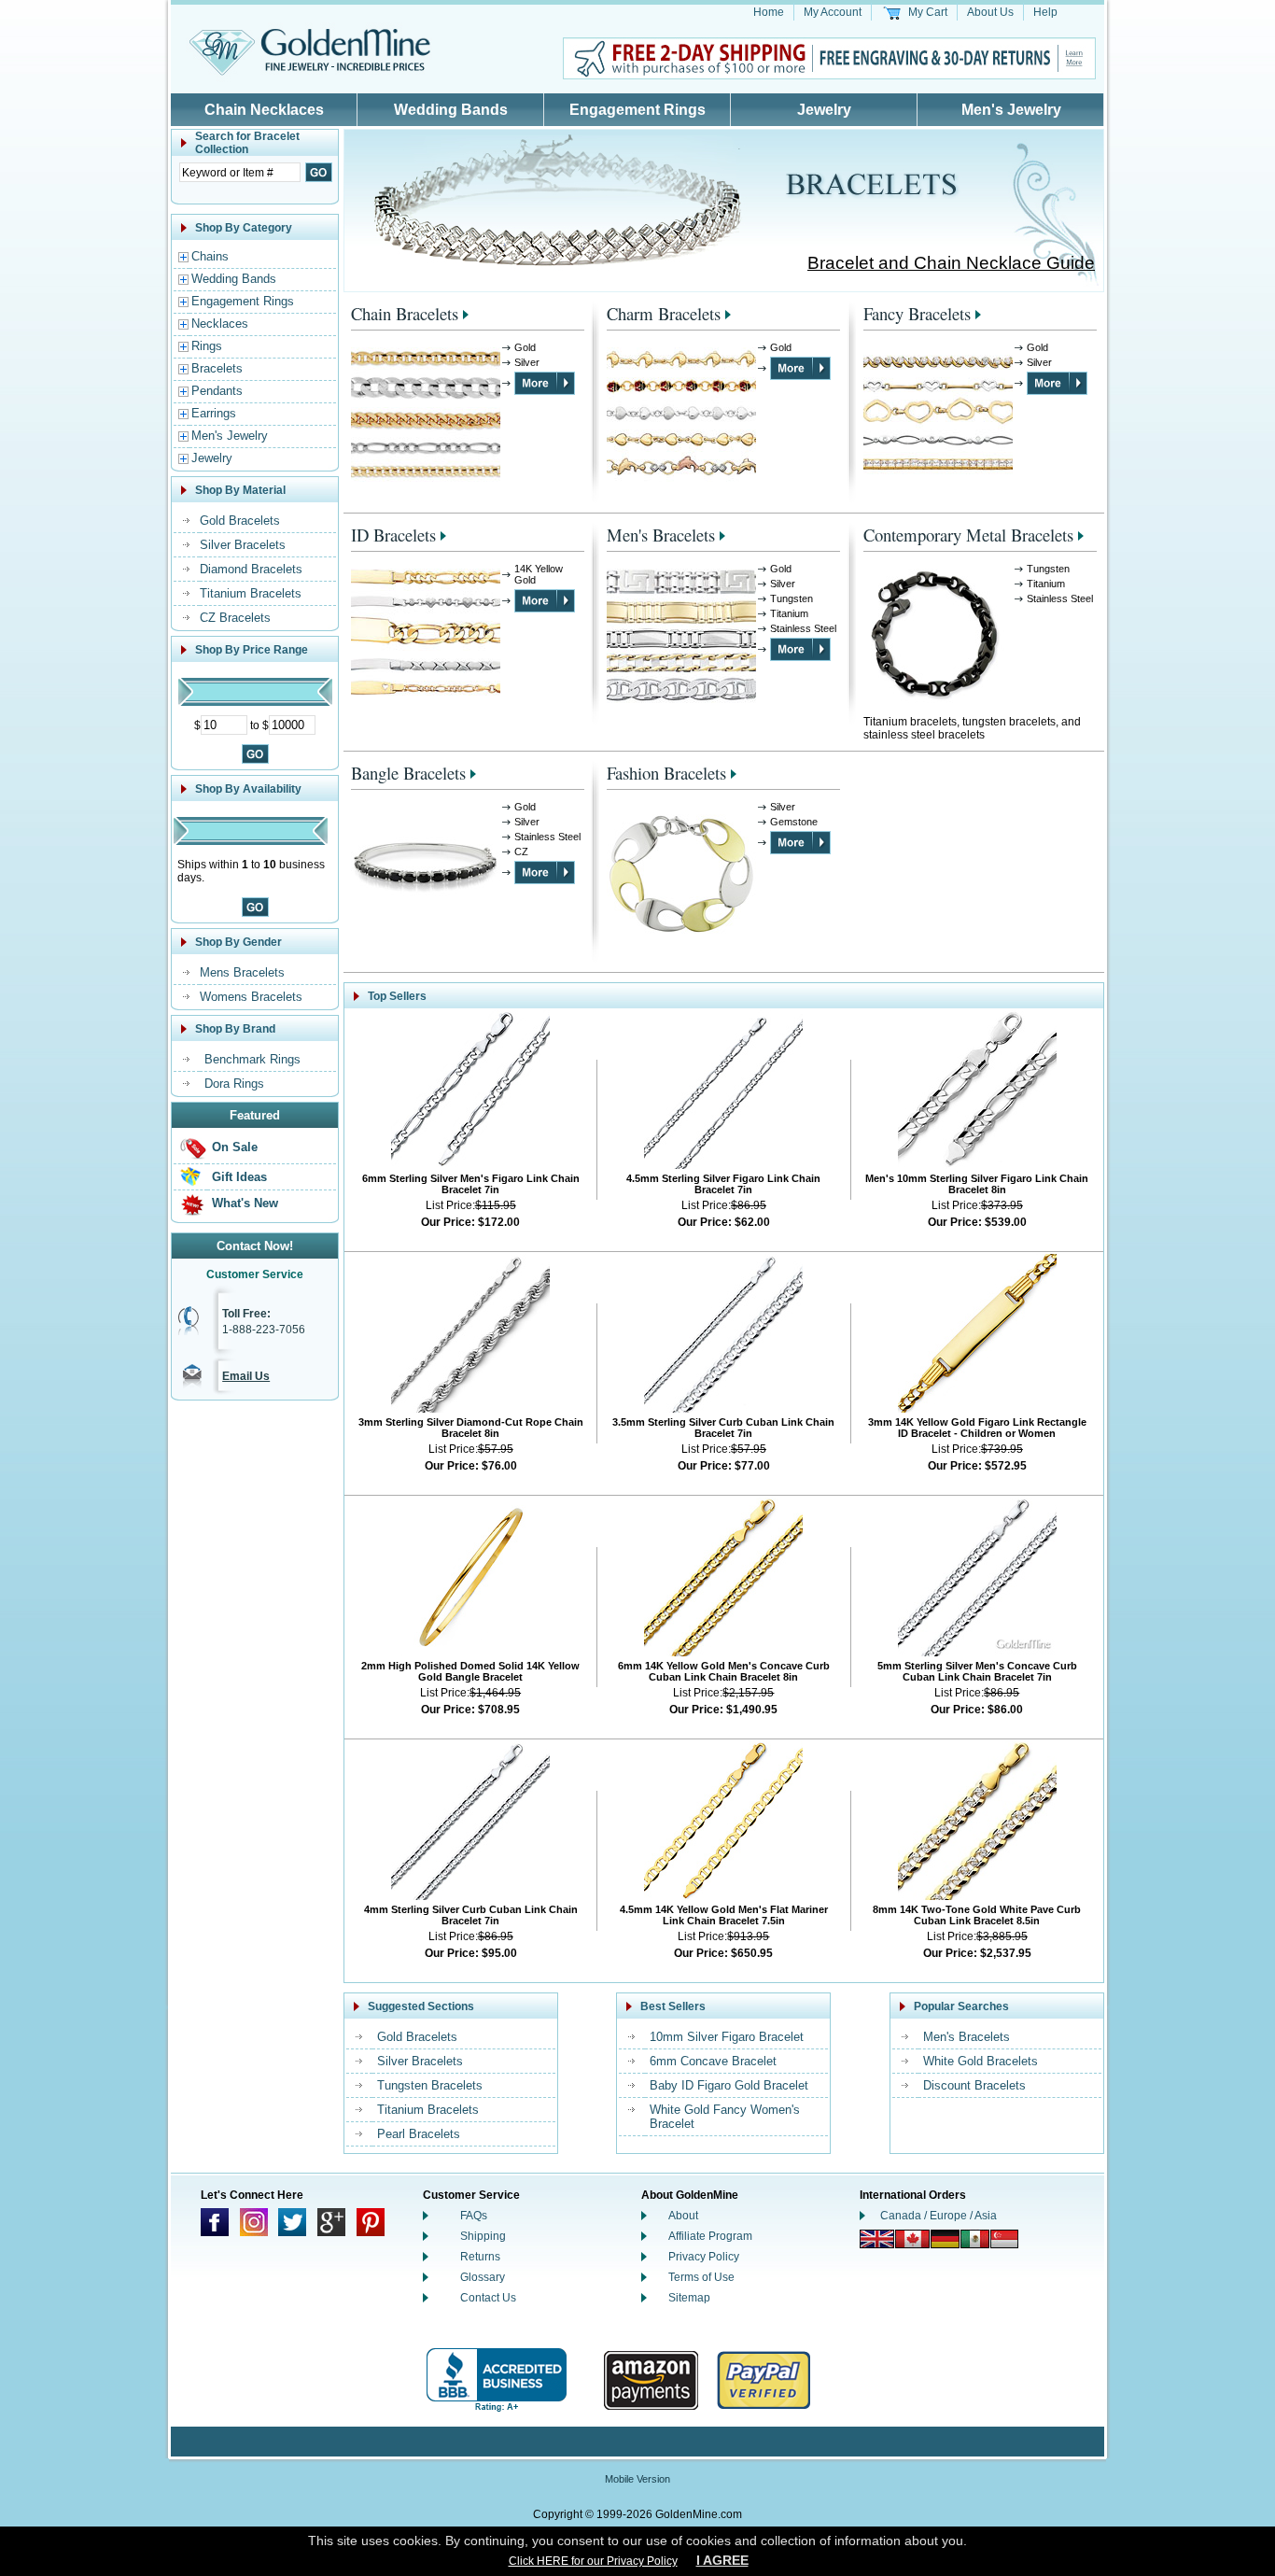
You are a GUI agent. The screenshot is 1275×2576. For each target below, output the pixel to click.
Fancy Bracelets (917, 313)
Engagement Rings (637, 110)
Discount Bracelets (974, 2085)
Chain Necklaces (264, 110)
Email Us (246, 1376)
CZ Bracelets (235, 618)
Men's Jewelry (1011, 110)
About (683, 2216)
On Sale (235, 1147)
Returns (480, 2257)
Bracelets (217, 368)
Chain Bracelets (405, 313)
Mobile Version (637, 2479)
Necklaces (220, 324)
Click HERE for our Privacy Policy (593, 2561)
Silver (527, 362)
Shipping (483, 2236)
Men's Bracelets (661, 535)
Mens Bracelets (242, 972)
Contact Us (488, 2298)
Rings (207, 346)
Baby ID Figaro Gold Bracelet (729, 2085)
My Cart (928, 12)
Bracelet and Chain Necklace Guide (951, 263)
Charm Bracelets (664, 313)
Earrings (214, 413)
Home (769, 12)
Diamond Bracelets (251, 569)
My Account (833, 12)
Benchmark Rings (252, 1059)
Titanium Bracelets (251, 593)
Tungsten (792, 598)
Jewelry (824, 110)
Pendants (217, 391)
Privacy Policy (704, 2257)
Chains (210, 256)
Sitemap (689, 2298)
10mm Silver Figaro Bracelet (727, 2037)
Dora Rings (234, 1084)
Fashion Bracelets (666, 773)
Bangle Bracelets (408, 773)
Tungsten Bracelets (430, 2085)
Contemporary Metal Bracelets (968, 535)
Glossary (483, 2277)
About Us (990, 12)
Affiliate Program (710, 2236)
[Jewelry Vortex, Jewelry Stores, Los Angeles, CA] (497, 2380)
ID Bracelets (393, 535)
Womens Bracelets (251, 997)
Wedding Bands (451, 110)
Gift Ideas (239, 1177)
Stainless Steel (803, 628)
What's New (245, 1203)
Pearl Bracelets (419, 2134)
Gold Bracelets (240, 521)
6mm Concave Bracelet (713, 2061)
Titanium (789, 613)
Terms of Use (701, 2277)
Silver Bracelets (243, 545)
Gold (525, 347)
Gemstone (794, 822)
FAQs (474, 2216)
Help (1045, 12)
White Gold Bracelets (981, 2061)
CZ (521, 852)
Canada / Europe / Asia (939, 2216)
